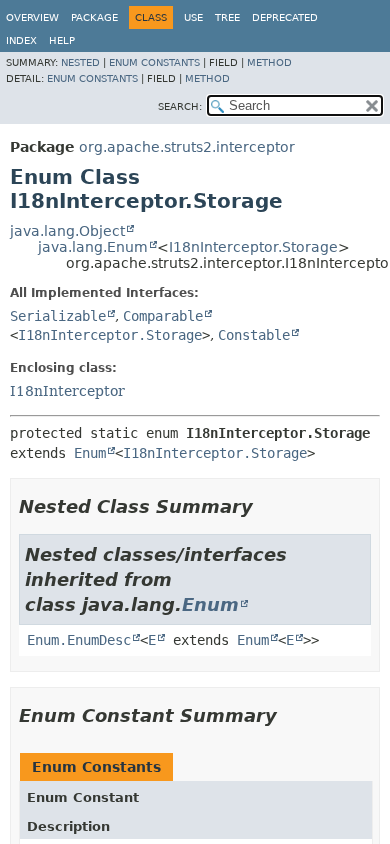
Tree (227, 17)
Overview (32, 17)
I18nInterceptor (67, 391)
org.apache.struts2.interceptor (187, 147)
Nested (80, 62)
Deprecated (285, 17)
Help (62, 40)
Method (269, 62)
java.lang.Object (67, 231)
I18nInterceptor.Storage (253, 247)
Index (21, 40)
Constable (254, 335)
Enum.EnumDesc (79, 640)
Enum (90, 453)
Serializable (58, 316)
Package (94, 17)
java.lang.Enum (93, 247)
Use (193, 17)
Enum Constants (154, 62)
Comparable (163, 316)
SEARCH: (180, 106)
